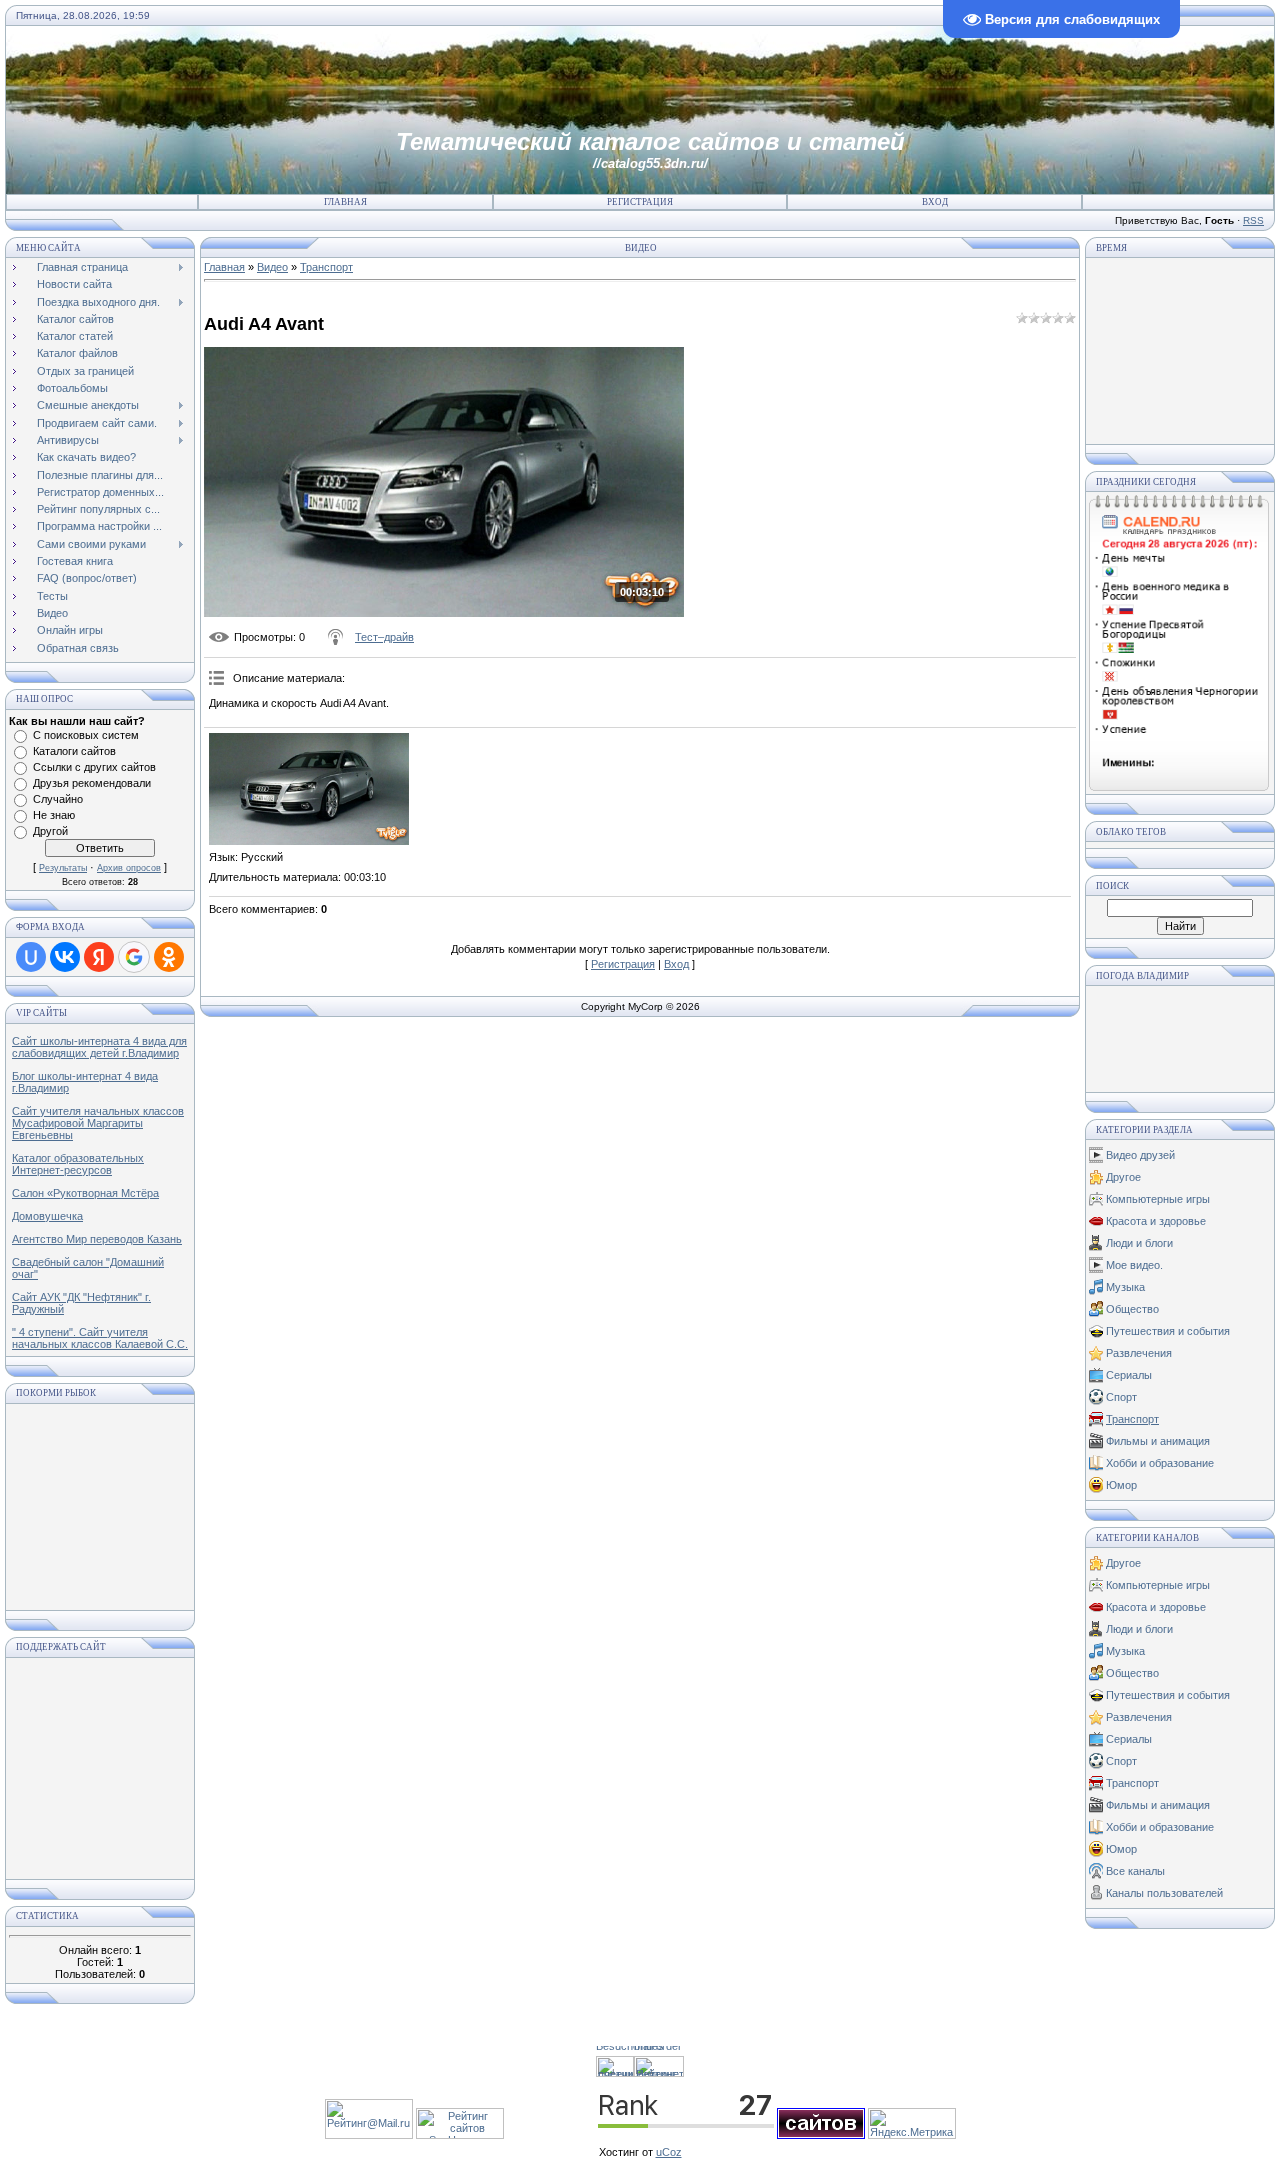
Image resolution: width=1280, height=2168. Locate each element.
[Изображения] (309, 789)
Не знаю (54, 815)
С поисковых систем (86, 735)
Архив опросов (129, 868)
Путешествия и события (1168, 1331)
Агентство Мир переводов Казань (97, 1239)
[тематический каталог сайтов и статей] (821, 2135)
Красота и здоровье (1156, 1221)
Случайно (58, 799)
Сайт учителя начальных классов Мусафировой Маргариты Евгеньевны (98, 1123)
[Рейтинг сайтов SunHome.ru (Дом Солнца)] (460, 2135)
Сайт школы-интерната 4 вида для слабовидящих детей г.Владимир (99, 1047)
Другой (50, 831)
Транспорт (326, 267)
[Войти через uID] (31, 957)
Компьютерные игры (1158, 1199)
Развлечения (1139, 1353)
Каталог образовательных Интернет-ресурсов (78, 1164)
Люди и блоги (1139, 1243)
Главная (345, 202)
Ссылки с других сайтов (94, 767)
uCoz (669, 2152)
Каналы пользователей (1164, 1893)
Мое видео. (1134, 1265)
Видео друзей (1140, 1155)
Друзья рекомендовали (92, 783)
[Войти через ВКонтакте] (65, 957)
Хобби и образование (1160, 1463)
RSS (1253, 220)
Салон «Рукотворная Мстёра (85, 1193)
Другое (1123, 1177)
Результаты (63, 868)
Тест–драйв (384, 637)
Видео (272, 267)
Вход (935, 202)
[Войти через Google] (134, 957)
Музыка (1125, 1287)
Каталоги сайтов (74, 751)
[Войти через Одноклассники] (169, 957)
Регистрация (640, 202)
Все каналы (1135, 1871)
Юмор (1121, 1485)
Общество (1132, 1309)
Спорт (1121, 1397)
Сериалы (1129, 1375)
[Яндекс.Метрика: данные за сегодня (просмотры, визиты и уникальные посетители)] (912, 2123)
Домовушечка (47, 1216)
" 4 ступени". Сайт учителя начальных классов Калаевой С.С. (100, 1338)
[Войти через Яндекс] (99, 957)
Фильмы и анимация (1158, 1441)
